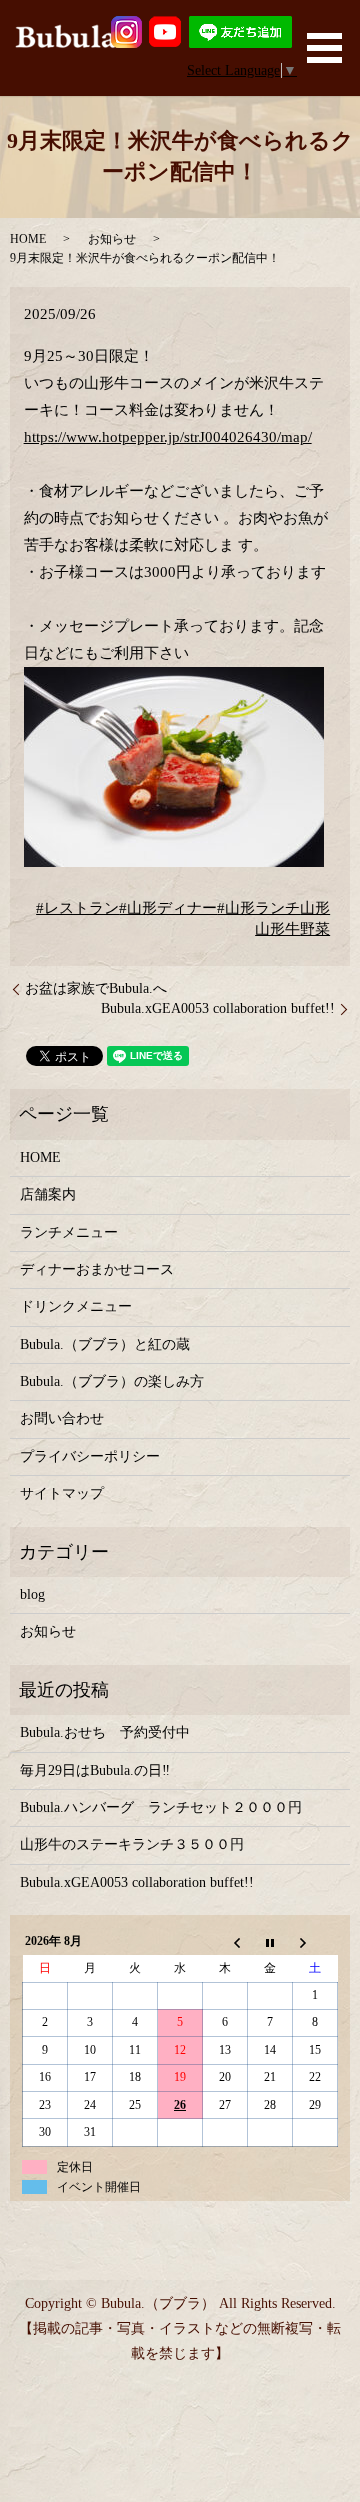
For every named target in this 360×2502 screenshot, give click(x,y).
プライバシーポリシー (90, 1456)
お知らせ (112, 239)
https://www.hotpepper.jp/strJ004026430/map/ (168, 437)
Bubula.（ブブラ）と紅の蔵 (105, 1344)
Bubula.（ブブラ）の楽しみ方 (112, 1381)
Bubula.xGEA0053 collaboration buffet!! (218, 1008)
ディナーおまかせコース (97, 1269)
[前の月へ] (225, 1942)
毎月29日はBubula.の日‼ (95, 1770)
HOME (28, 239)
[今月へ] (270, 1942)
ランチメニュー (69, 1232)
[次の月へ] (315, 1942)
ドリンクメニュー (76, 1306)
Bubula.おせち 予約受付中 (105, 1732)
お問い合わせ (62, 1418)
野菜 (315, 929)
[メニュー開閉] (324, 48)
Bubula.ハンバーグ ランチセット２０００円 (161, 1807)
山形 (315, 908)
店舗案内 (48, 1194)
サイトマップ (62, 1493)
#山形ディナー (168, 908)
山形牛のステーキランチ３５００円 (132, 1844)
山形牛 (277, 929)
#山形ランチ (258, 908)
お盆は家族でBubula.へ (96, 988)
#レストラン (77, 908)
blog (32, 1594)
